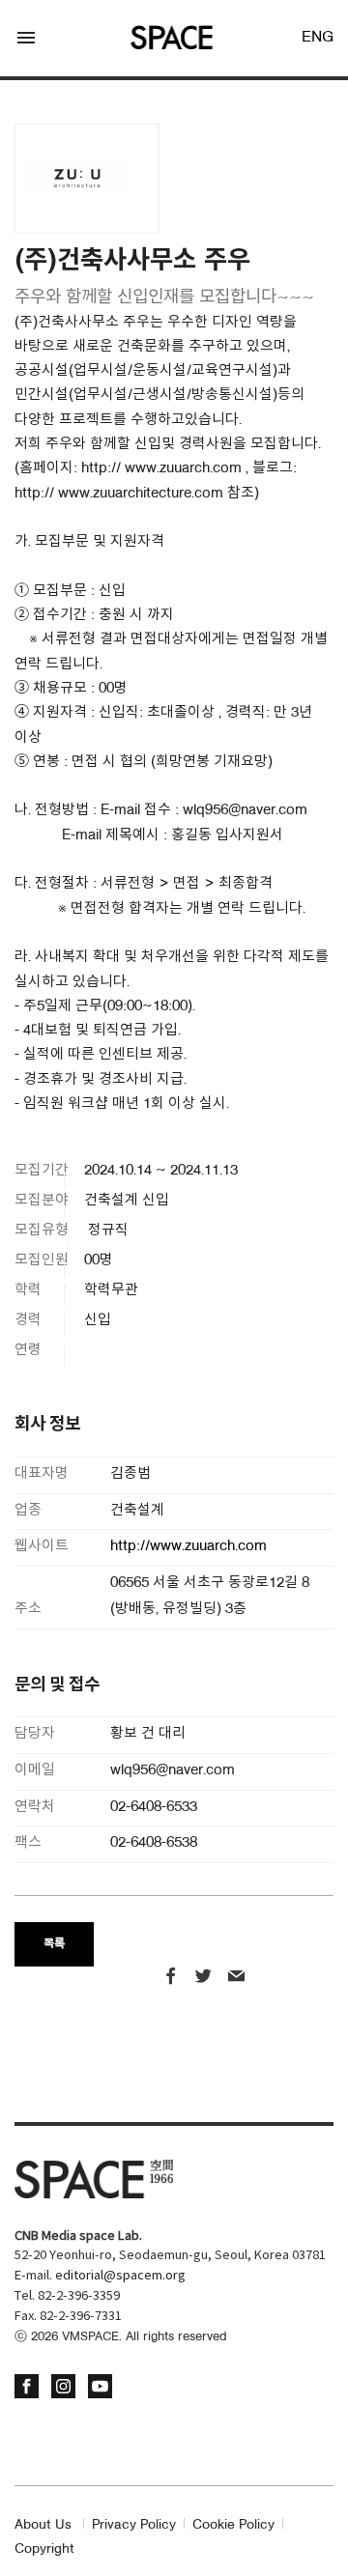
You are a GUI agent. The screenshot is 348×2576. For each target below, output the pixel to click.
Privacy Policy (134, 2525)
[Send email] (236, 1979)
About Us (43, 2525)
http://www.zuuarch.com (188, 1547)
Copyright (44, 2549)
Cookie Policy (233, 2525)
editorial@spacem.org (120, 2276)
